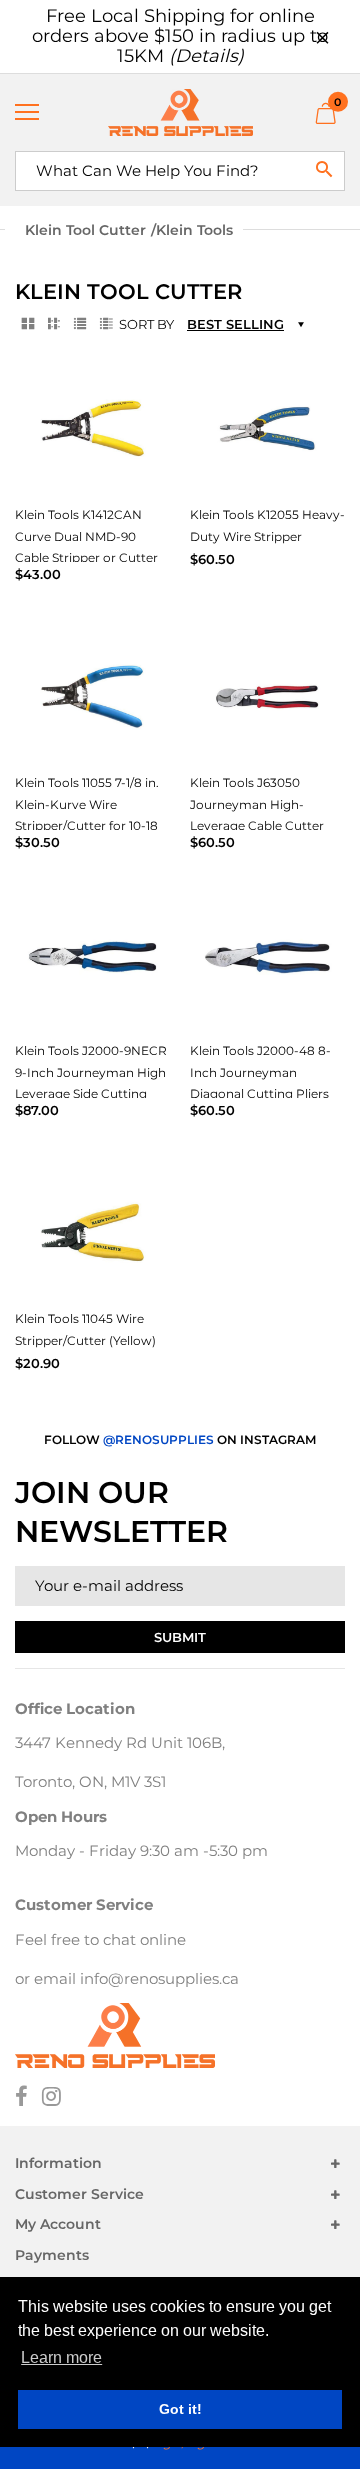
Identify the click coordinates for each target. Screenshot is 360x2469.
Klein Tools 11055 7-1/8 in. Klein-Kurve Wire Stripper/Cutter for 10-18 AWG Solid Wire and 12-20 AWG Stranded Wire (92, 825)
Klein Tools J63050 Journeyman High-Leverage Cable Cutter (257, 804)
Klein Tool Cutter (85, 230)
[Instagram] (51, 2098)
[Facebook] (21, 2098)
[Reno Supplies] (180, 112)
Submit (180, 1637)
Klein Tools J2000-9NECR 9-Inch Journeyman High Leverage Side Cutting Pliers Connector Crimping (91, 1093)
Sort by (146, 324)
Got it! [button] (180, 2409)
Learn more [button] (61, 2357)
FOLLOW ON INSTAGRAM (180, 1439)
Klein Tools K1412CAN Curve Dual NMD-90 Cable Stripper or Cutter (86, 536)
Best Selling (235, 324)
